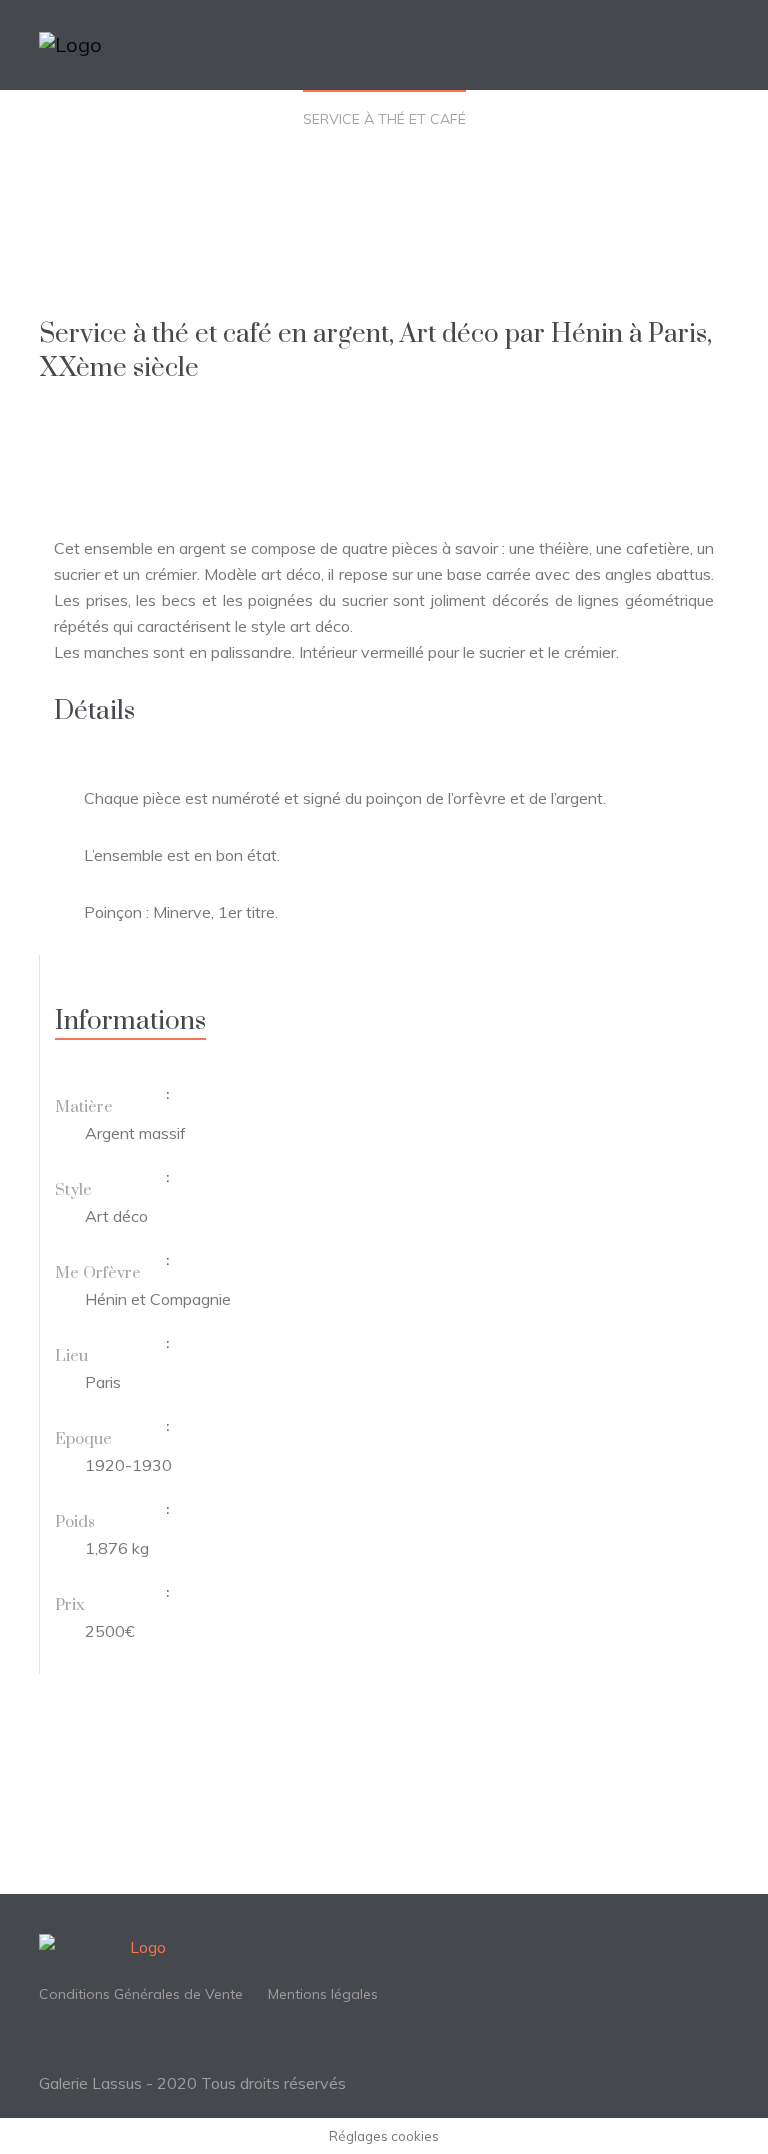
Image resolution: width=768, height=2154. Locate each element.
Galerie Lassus (90, 2083)
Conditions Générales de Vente (141, 1994)
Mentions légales (323, 1994)
